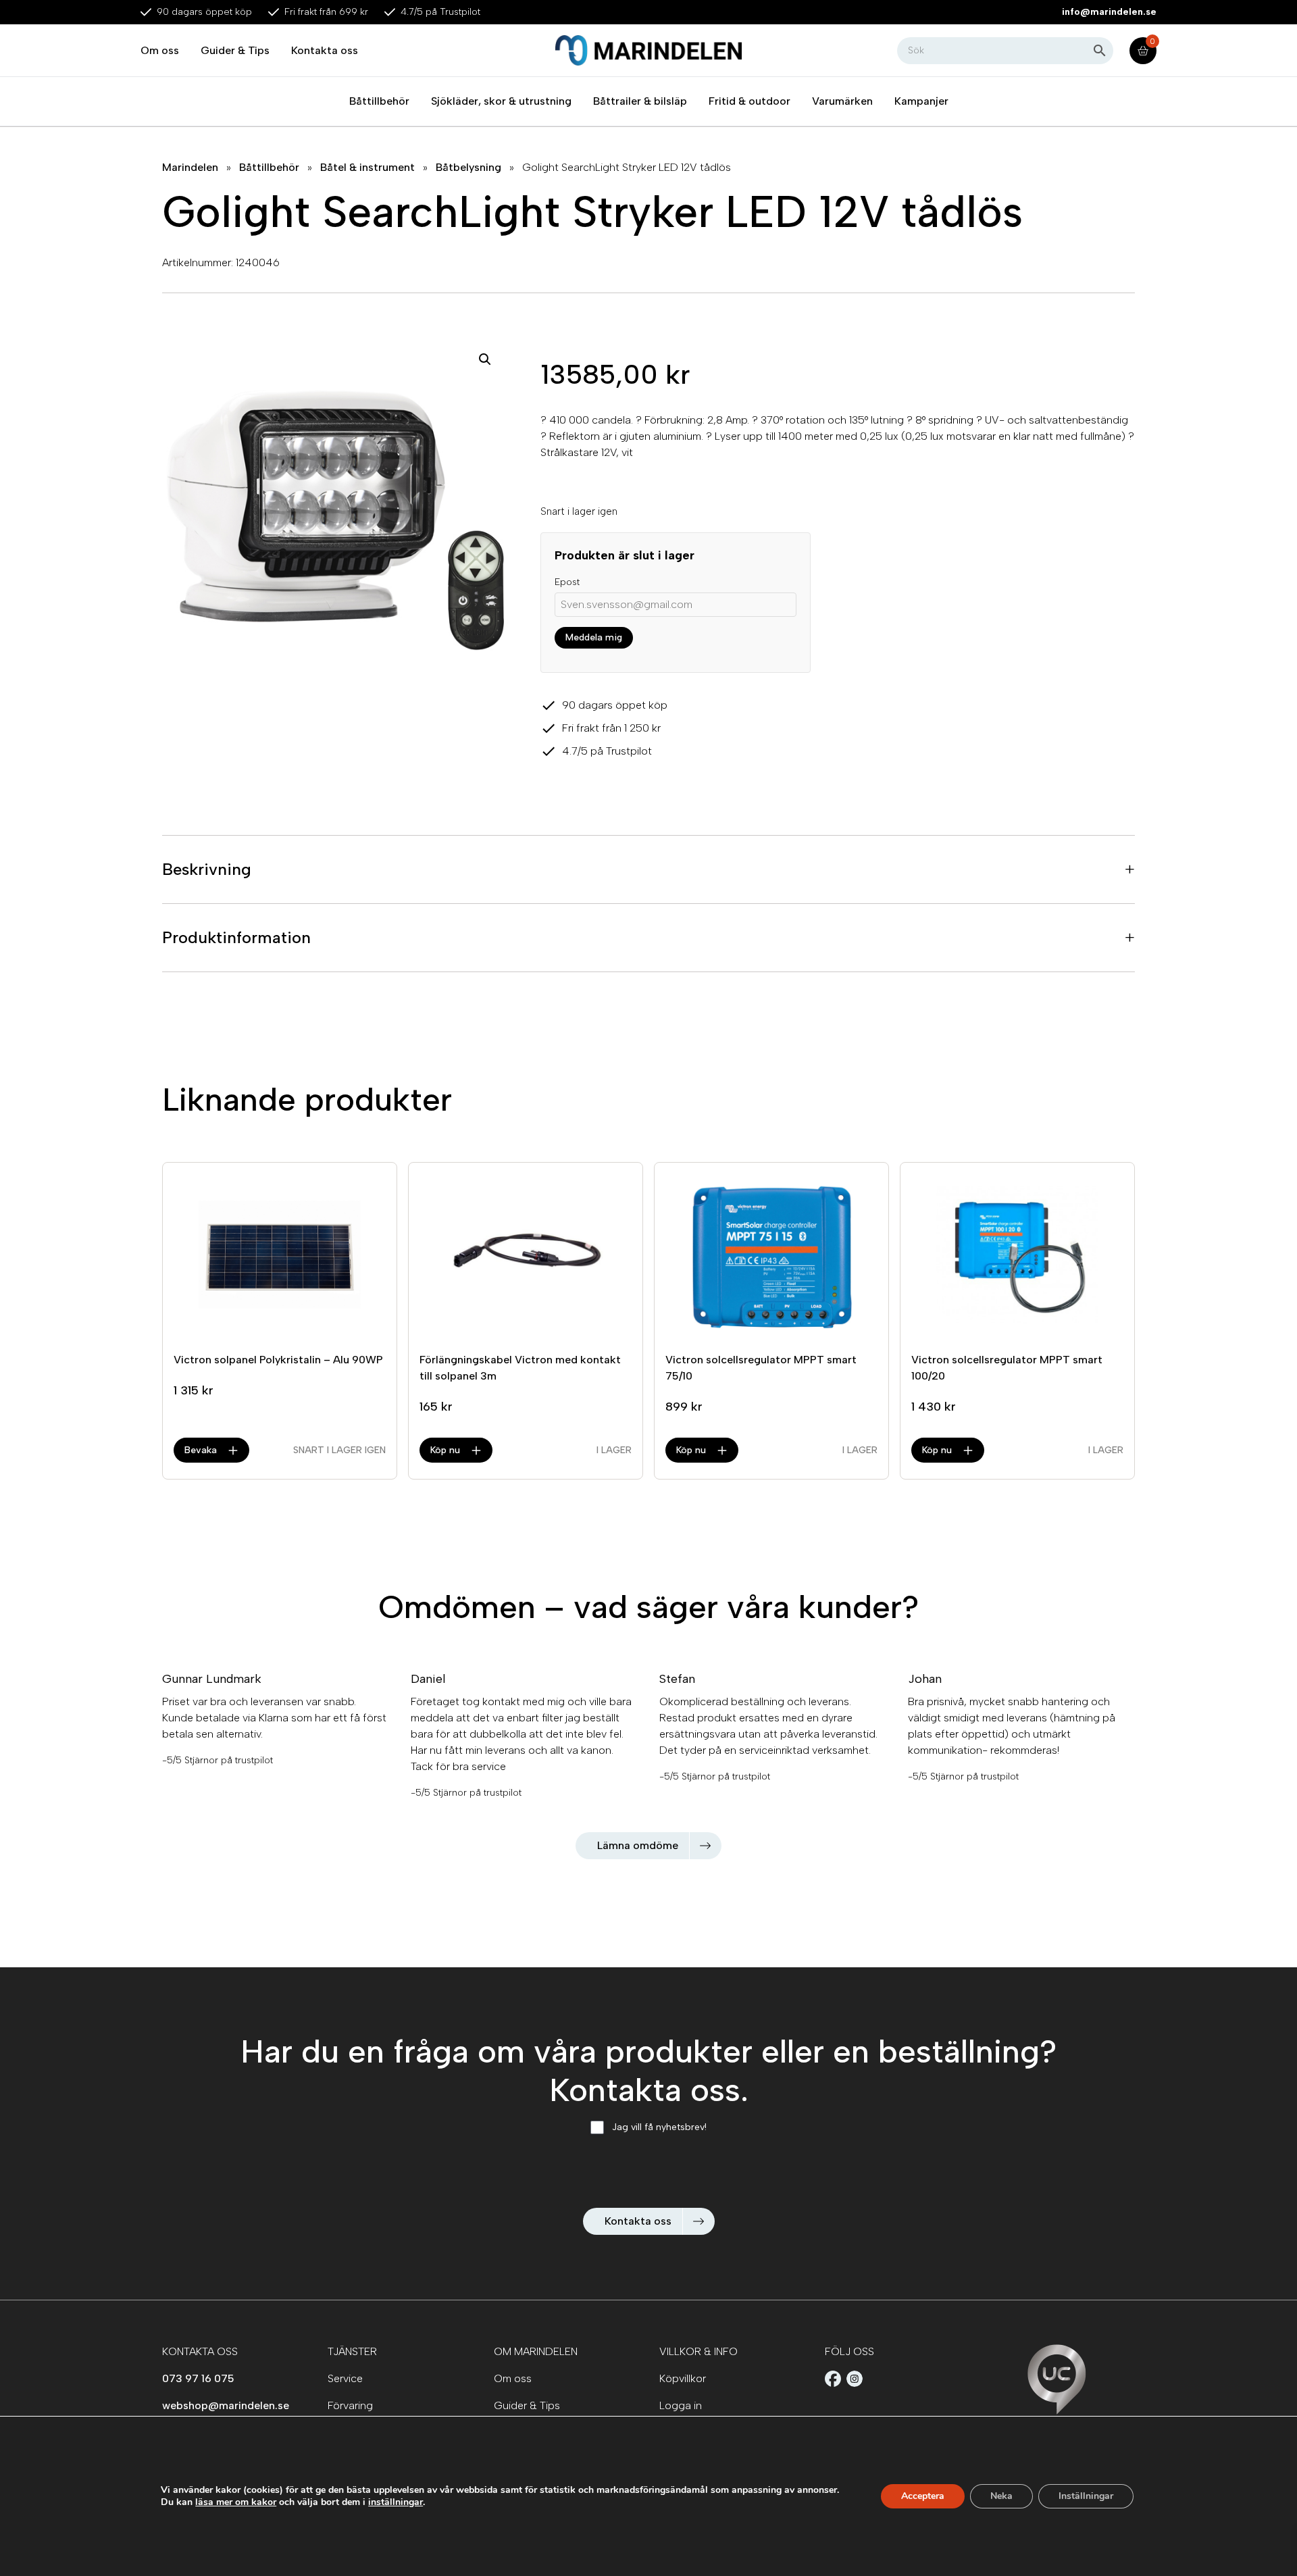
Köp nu (445, 1450)
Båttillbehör (379, 101)
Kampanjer (921, 101)
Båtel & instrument (367, 167)
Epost (567, 582)
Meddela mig (594, 637)
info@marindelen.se (1109, 12)
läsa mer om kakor (236, 2502)
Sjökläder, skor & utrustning (501, 101)
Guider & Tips (235, 50)
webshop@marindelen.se (226, 2405)
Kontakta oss (325, 50)
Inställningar (1086, 2496)
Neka (1001, 2496)
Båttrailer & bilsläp (640, 101)
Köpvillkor (683, 2378)
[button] (485, 359)
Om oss (160, 50)
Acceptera (923, 2496)
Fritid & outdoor (749, 101)
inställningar (396, 2502)
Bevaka (201, 1450)
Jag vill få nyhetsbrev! (659, 2127)
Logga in (681, 2405)
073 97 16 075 (198, 2378)
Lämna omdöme (638, 1845)
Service (345, 2378)
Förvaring (350, 2405)
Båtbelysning (468, 167)
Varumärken (842, 101)
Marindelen (190, 167)
